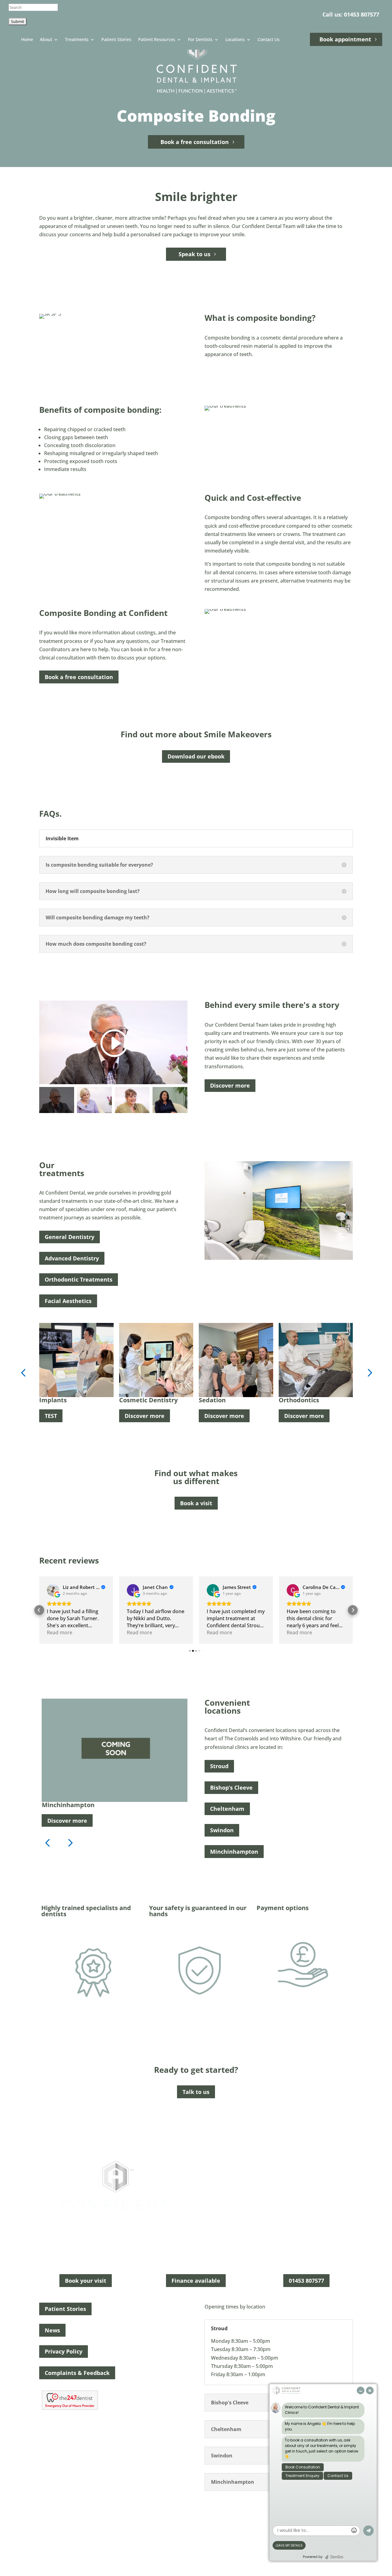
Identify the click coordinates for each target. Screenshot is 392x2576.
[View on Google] (53, 1590)
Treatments (77, 40)
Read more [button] (60, 1632)
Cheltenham (227, 1809)
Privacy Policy (64, 2351)
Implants (53, 1400)
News (52, 2330)
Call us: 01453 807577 (351, 14)
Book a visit (196, 1503)
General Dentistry (70, 1237)
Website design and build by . (239, 2548)
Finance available (196, 2281)
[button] (23, 1372)
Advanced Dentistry (72, 1258)
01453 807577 (306, 2281)
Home (27, 40)
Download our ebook (196, 756)
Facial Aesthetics (68, 1301)
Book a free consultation (195, 142)
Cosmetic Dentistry (148, 1400)
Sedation (212, 1400)
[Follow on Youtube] (214, 2511)
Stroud (219, 1766)
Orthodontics (299, 1400)
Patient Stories (116, 40)
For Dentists (200, 40)
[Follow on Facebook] (178, 2511)
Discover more (230, 1085)
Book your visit (86, 2281)
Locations (235, 40)
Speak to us (194, 254)
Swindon (222, 1830)
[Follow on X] (202, 2511)
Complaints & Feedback (77, 2373)
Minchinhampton (234, 1852)
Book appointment (345, 39)
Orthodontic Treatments (79, 1279)
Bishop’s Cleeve (231, 1788)
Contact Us (269, 40)
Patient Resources (157, 40)
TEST (51, 1416)
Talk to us (196, 2092)
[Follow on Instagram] (190, 2511)
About (46, 40)
